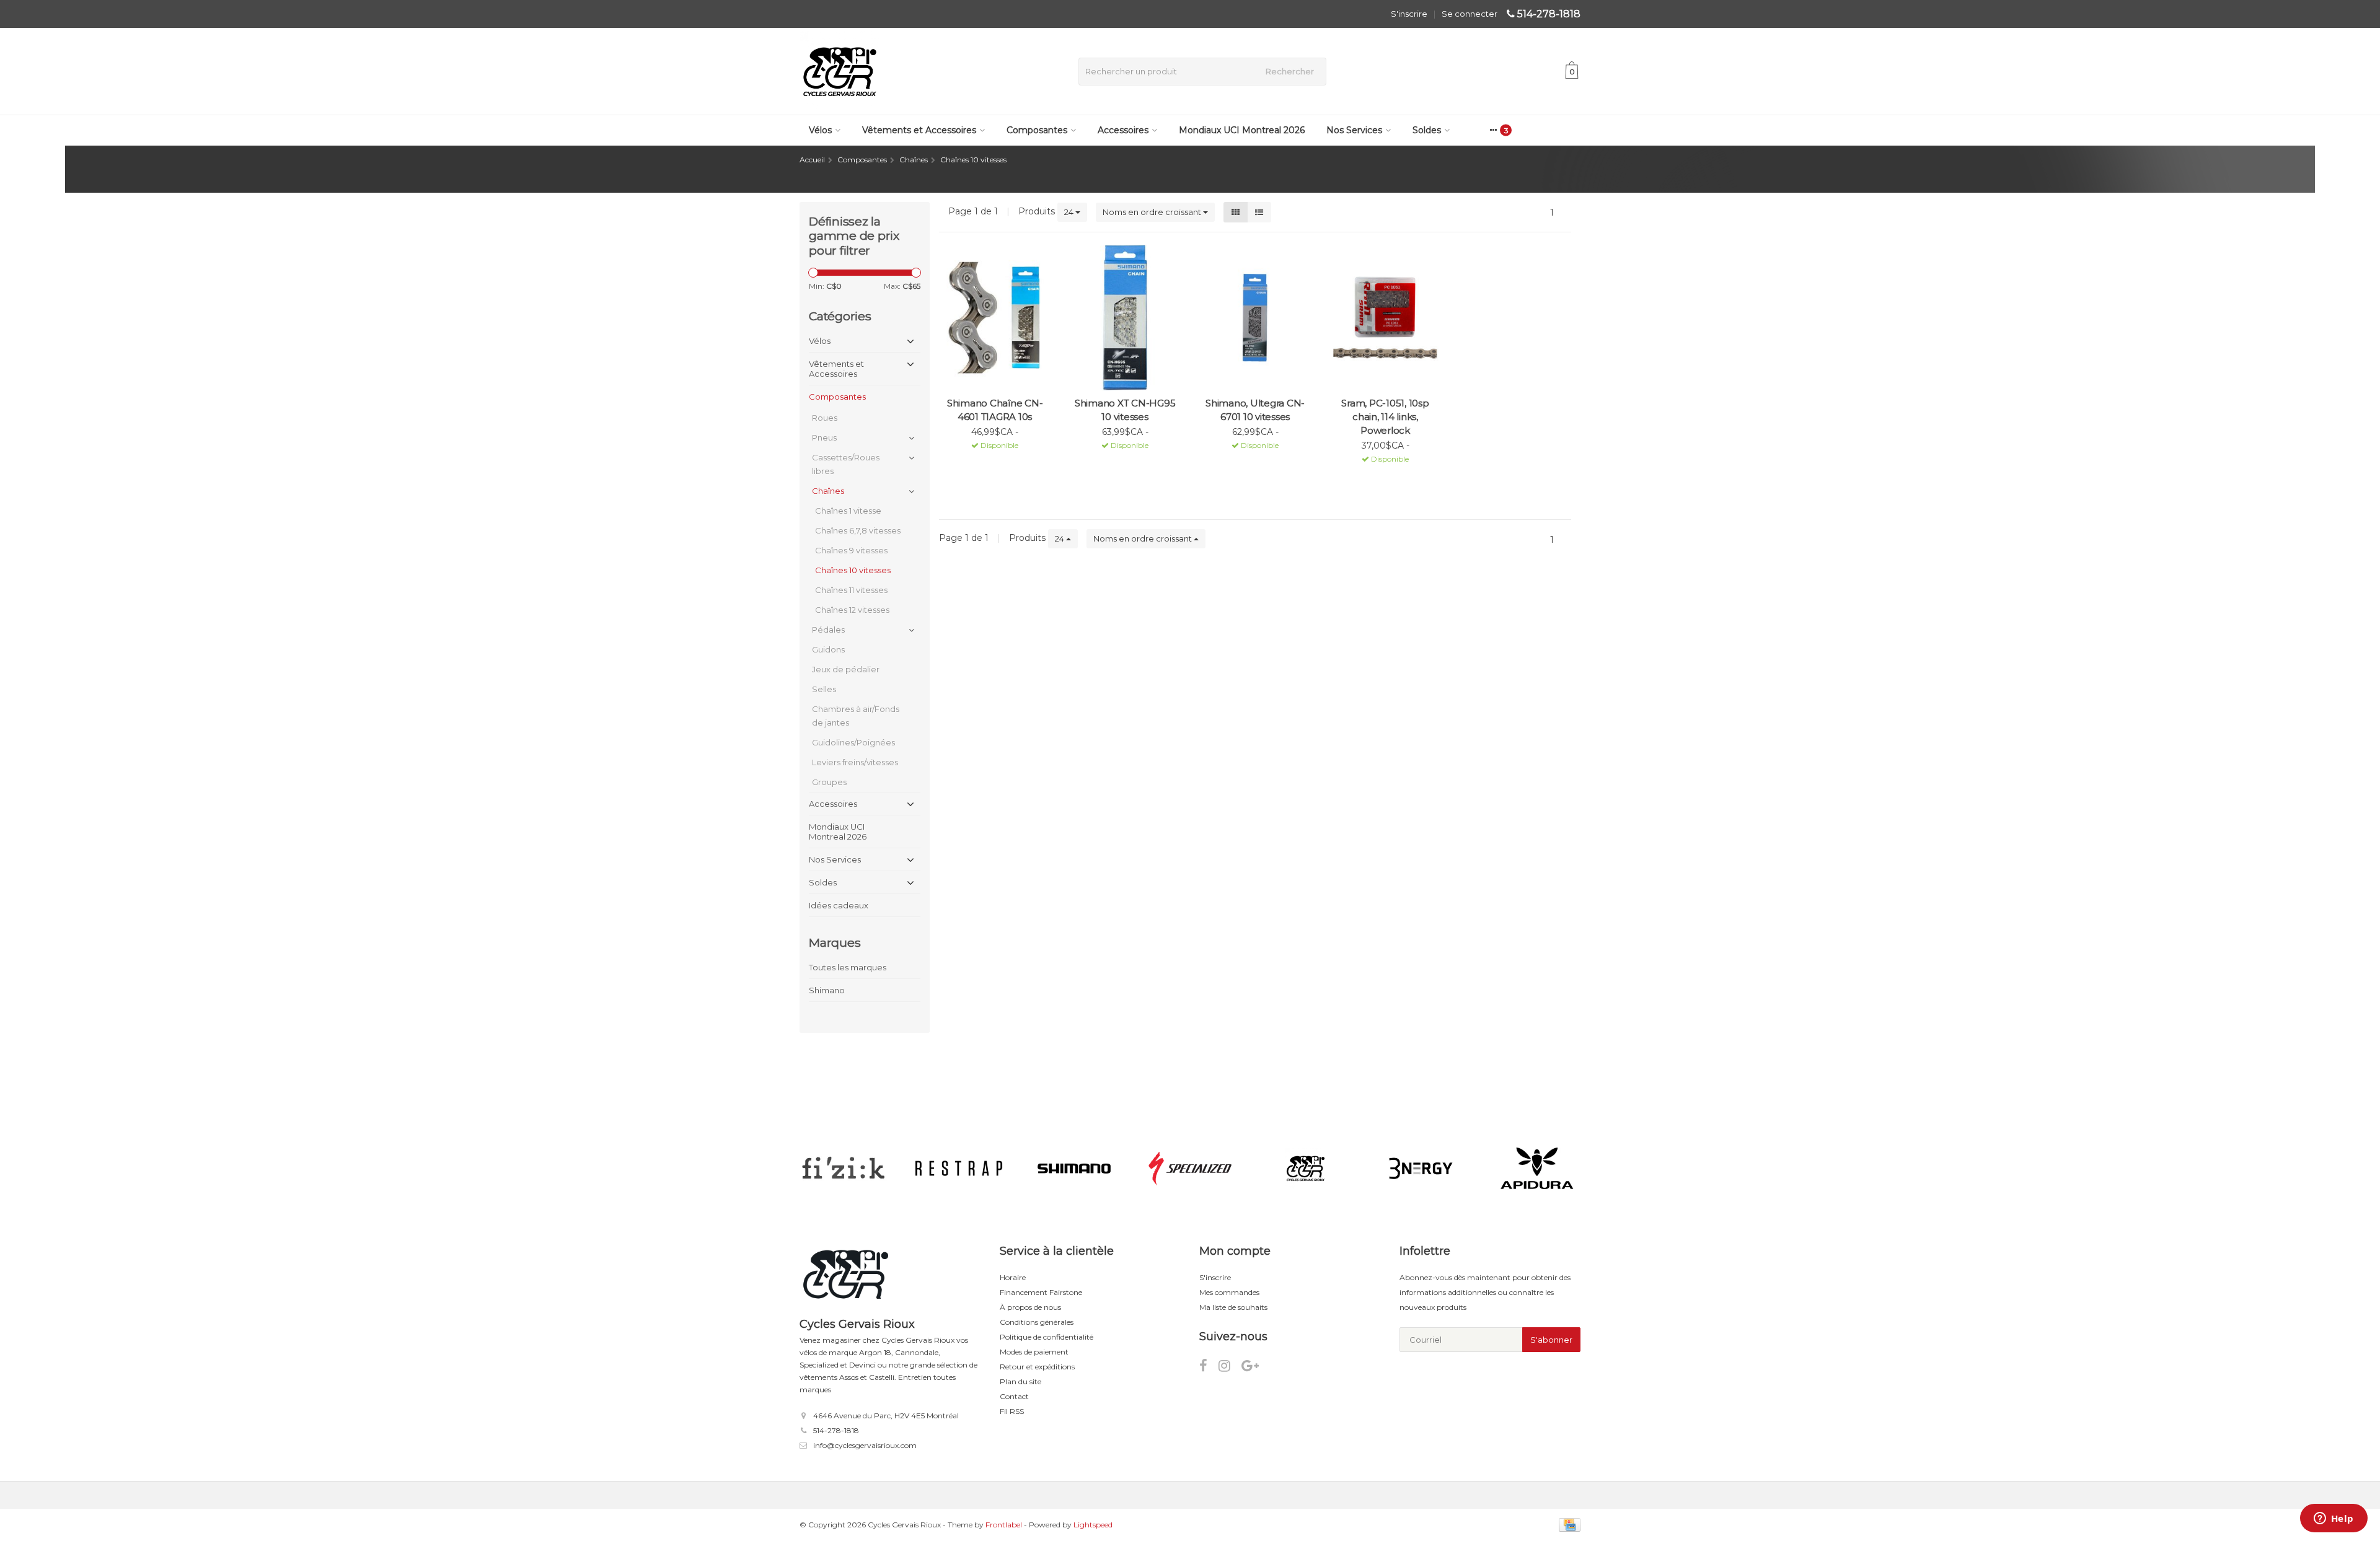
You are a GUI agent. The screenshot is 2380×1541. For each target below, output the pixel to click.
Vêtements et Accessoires (919, 130)
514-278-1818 (1549, 14)
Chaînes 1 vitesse (848, 511)
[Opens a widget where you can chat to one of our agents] (2334, 1519)
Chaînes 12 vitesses (852, 610)
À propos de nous (1030, 1307)
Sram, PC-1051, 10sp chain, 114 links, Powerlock (1385, 417)
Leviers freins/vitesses (855, 762)
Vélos (820, 130)
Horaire (1013, 1277)
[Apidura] (1537, 1169)
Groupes (829, 782)
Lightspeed (1093, 1525)
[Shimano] (1074, 1169)
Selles (824, 689)
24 (1070, 212)
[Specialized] (1190, 1169)
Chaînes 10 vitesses (853, 570)
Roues (825, 418)
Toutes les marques (848, 967)
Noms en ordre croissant (1153, 212)
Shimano (827, 990)
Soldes (1427, 130)
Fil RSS (1012, 1411)
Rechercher (1290, 71)
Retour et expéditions (1037, 1367)
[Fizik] (843, 1169)
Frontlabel (1004, 1525)
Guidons (828, 649)
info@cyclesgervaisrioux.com (865, 1445)
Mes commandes (1229, 1292)
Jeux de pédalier (846, 669)
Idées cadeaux (839, 905)
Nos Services (1354, 130)
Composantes (1037, 130)
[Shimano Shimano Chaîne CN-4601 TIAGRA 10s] (995, 318)
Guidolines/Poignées (853, 742)
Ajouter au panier (989, 461)
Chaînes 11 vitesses (851, 590)
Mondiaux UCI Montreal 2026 (1242, 130)
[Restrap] (959, 1169)
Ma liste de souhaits (1233, 1307)
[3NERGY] (1421, 1169)
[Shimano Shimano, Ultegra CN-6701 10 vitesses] (1255, 318)
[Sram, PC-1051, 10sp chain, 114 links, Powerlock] (1385, 318)
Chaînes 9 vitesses (851, 550)
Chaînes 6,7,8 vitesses (858, 530)
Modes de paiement (1034, 1352)
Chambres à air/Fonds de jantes (856, 716)
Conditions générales (1037, 1322)
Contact (1014, 1396)
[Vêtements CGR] (1306, 1169)
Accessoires (1123, 130)
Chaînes (828, 491)
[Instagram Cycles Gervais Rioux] (1230, 1368)
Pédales (828, 630)
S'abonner (1551, 1340)
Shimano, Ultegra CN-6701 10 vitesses (1255, 410)
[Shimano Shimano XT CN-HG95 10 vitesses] (1125, 318)
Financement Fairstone (1041, 1292)
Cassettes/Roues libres (846, 464)
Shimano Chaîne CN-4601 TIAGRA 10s (995, 410)
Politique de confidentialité (1047, 1337)
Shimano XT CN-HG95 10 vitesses (1125, 410)
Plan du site (1020, 1381)
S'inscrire (1409, 14)
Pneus (824, 437)
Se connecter (1470, 14)
